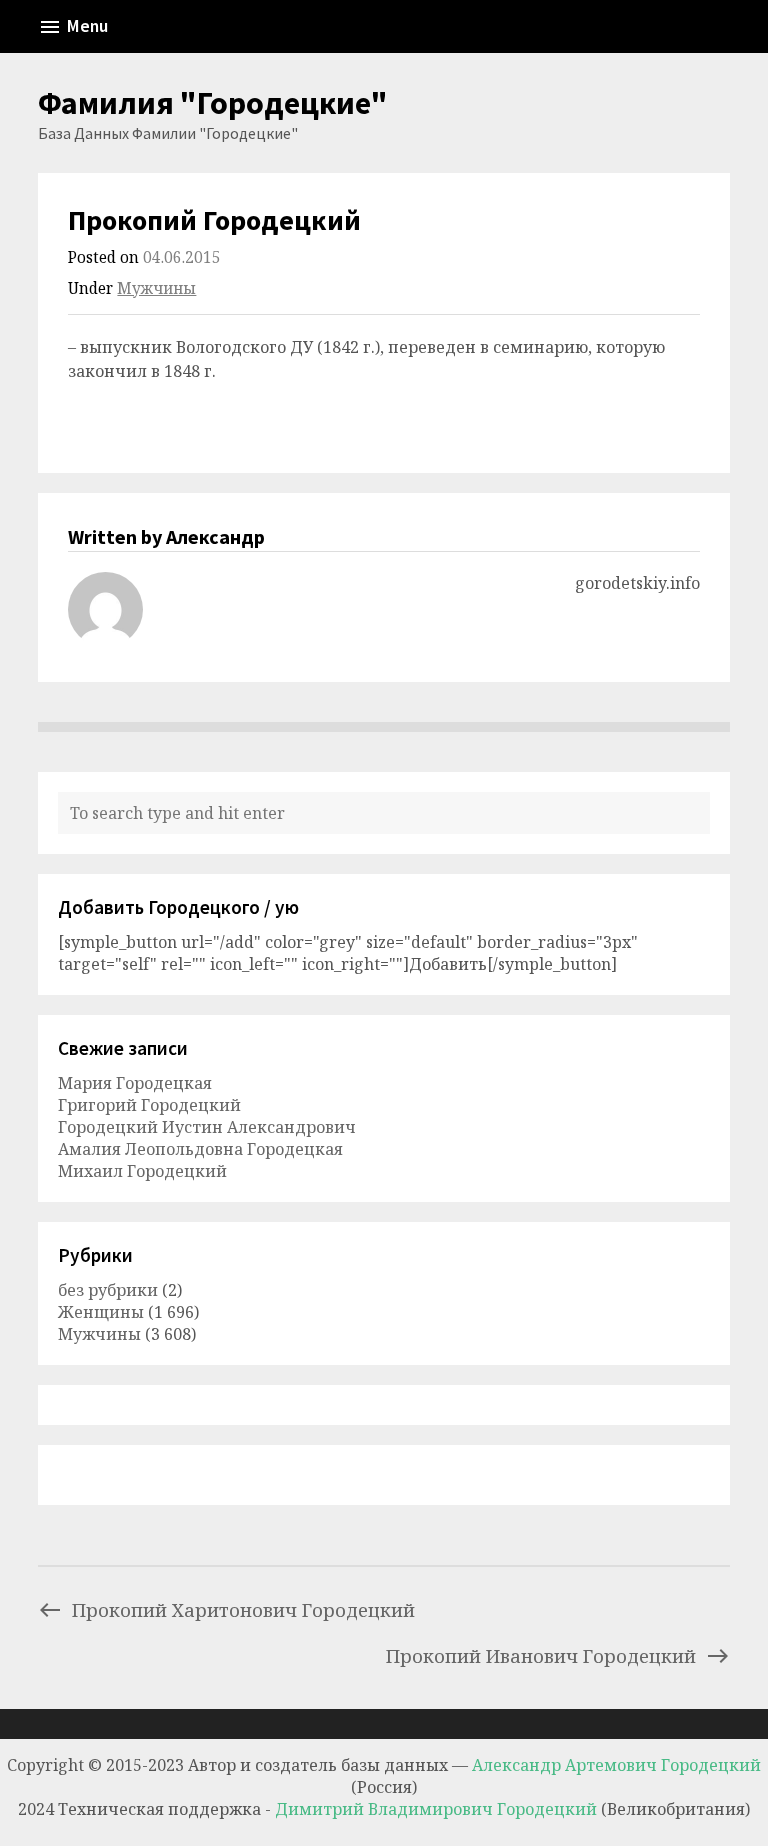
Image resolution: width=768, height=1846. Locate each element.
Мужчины (156, 288)
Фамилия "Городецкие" (213, 103)
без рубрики (108, 1290)
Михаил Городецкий (142, 1171)
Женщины (101, 1312)
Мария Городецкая (135, 1083)
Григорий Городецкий (149, 1105)
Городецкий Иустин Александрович (207, 1127)
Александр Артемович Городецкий (616, 1765)
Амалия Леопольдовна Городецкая (200, 1149)
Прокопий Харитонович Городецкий (243, 1609)
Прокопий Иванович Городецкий (541, 1655)
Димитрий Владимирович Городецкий (438, 1809)
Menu (87, 26)
